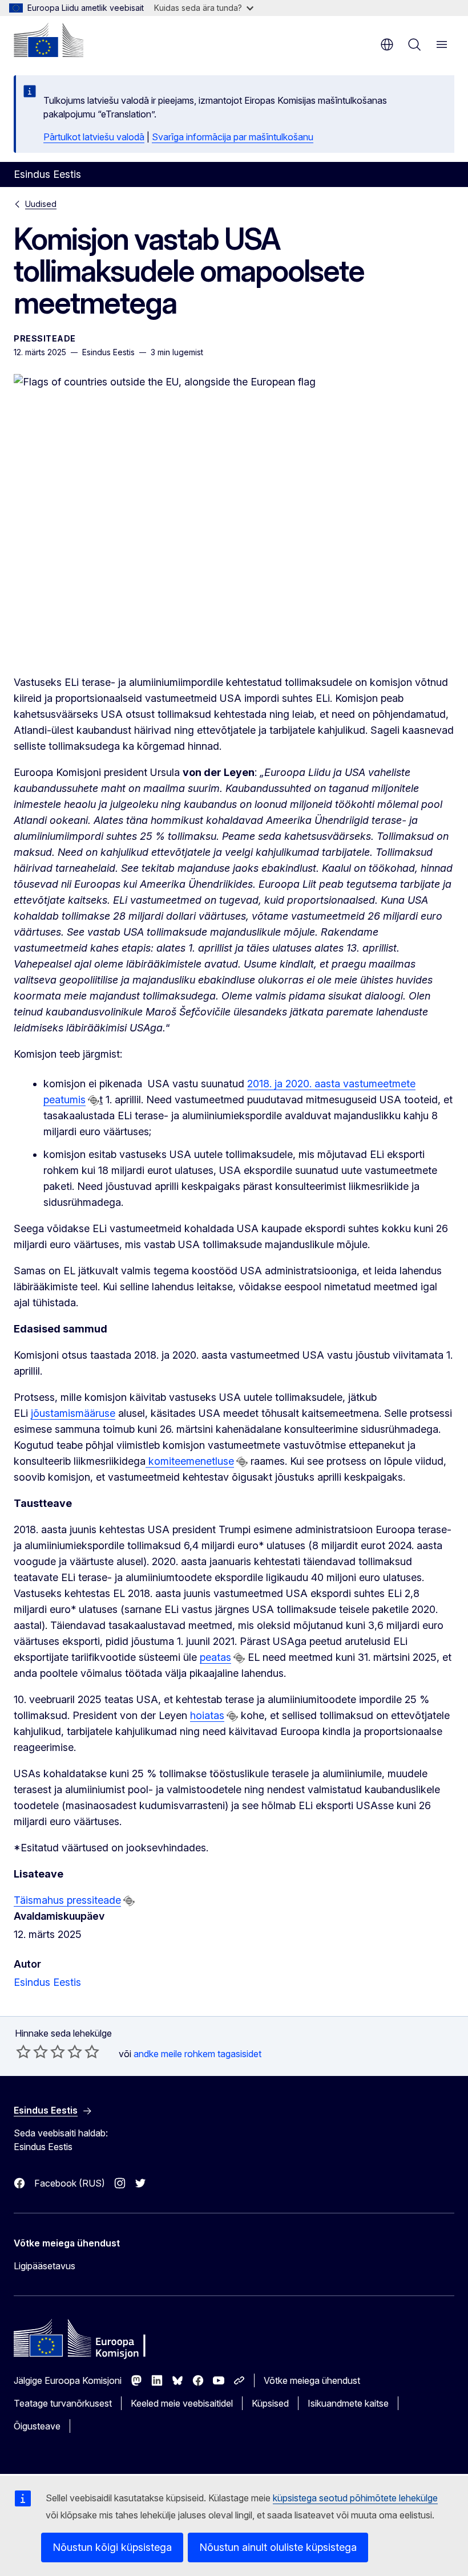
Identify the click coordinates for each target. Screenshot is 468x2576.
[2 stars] (32, 2051)
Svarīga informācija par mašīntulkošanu (233, 137)
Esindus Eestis (47, 1982)
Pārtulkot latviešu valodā (94, 137)
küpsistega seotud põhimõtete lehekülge (355, 2498)
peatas (215, 1657)
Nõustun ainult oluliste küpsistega (278, 2547)
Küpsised (270, 2403)
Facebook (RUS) (70, 2183)
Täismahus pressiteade (67, 1900)
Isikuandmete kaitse (348, 2403)
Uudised (41, 204)
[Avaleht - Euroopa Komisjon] (49, 40)
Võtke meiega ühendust (312, 2380)
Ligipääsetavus (45, 2266)
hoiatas (207, 1715)
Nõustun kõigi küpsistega (112, 2547)
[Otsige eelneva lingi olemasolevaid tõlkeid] (94, 1100)
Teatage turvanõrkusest (63, 2403)
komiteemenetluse (190, 1461)
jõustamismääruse (73, 1413)
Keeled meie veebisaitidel (182, 2403)
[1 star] (23, 2051)
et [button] (387, 44)
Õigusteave (37, 2426)
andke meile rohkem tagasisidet (197, 2054)
